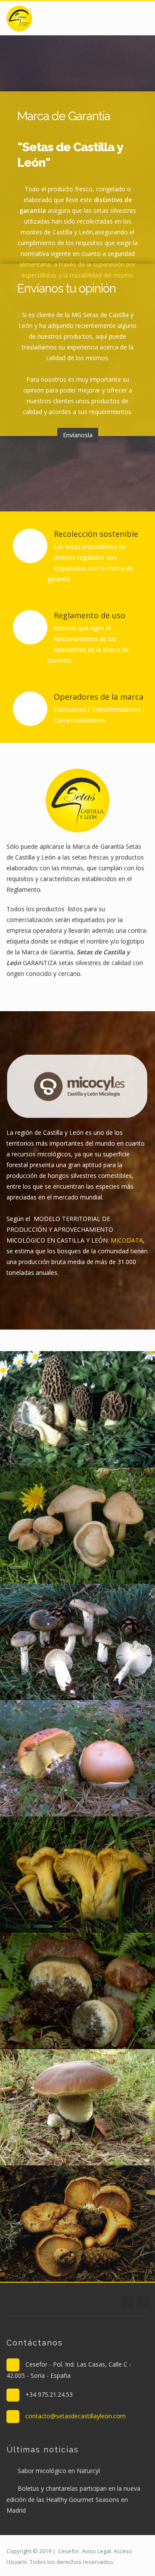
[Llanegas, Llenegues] (52, 1641)
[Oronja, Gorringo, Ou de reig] (52, 1757)
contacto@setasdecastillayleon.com (76, 2416)
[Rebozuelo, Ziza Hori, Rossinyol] (52, 1873)
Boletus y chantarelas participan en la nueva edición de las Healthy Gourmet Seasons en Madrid (73, 2499)
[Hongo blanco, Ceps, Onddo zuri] (52, 2106)
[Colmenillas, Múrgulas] (52, 1408)
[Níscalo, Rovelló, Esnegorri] (52, 2222)
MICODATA (127, 1240)
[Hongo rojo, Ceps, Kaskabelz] (52, 1990)
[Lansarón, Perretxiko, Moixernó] (52, 1524)
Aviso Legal (96, 2551)
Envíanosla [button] (78, 435)
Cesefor (69, 2551)
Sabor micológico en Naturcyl (59, 2471)
